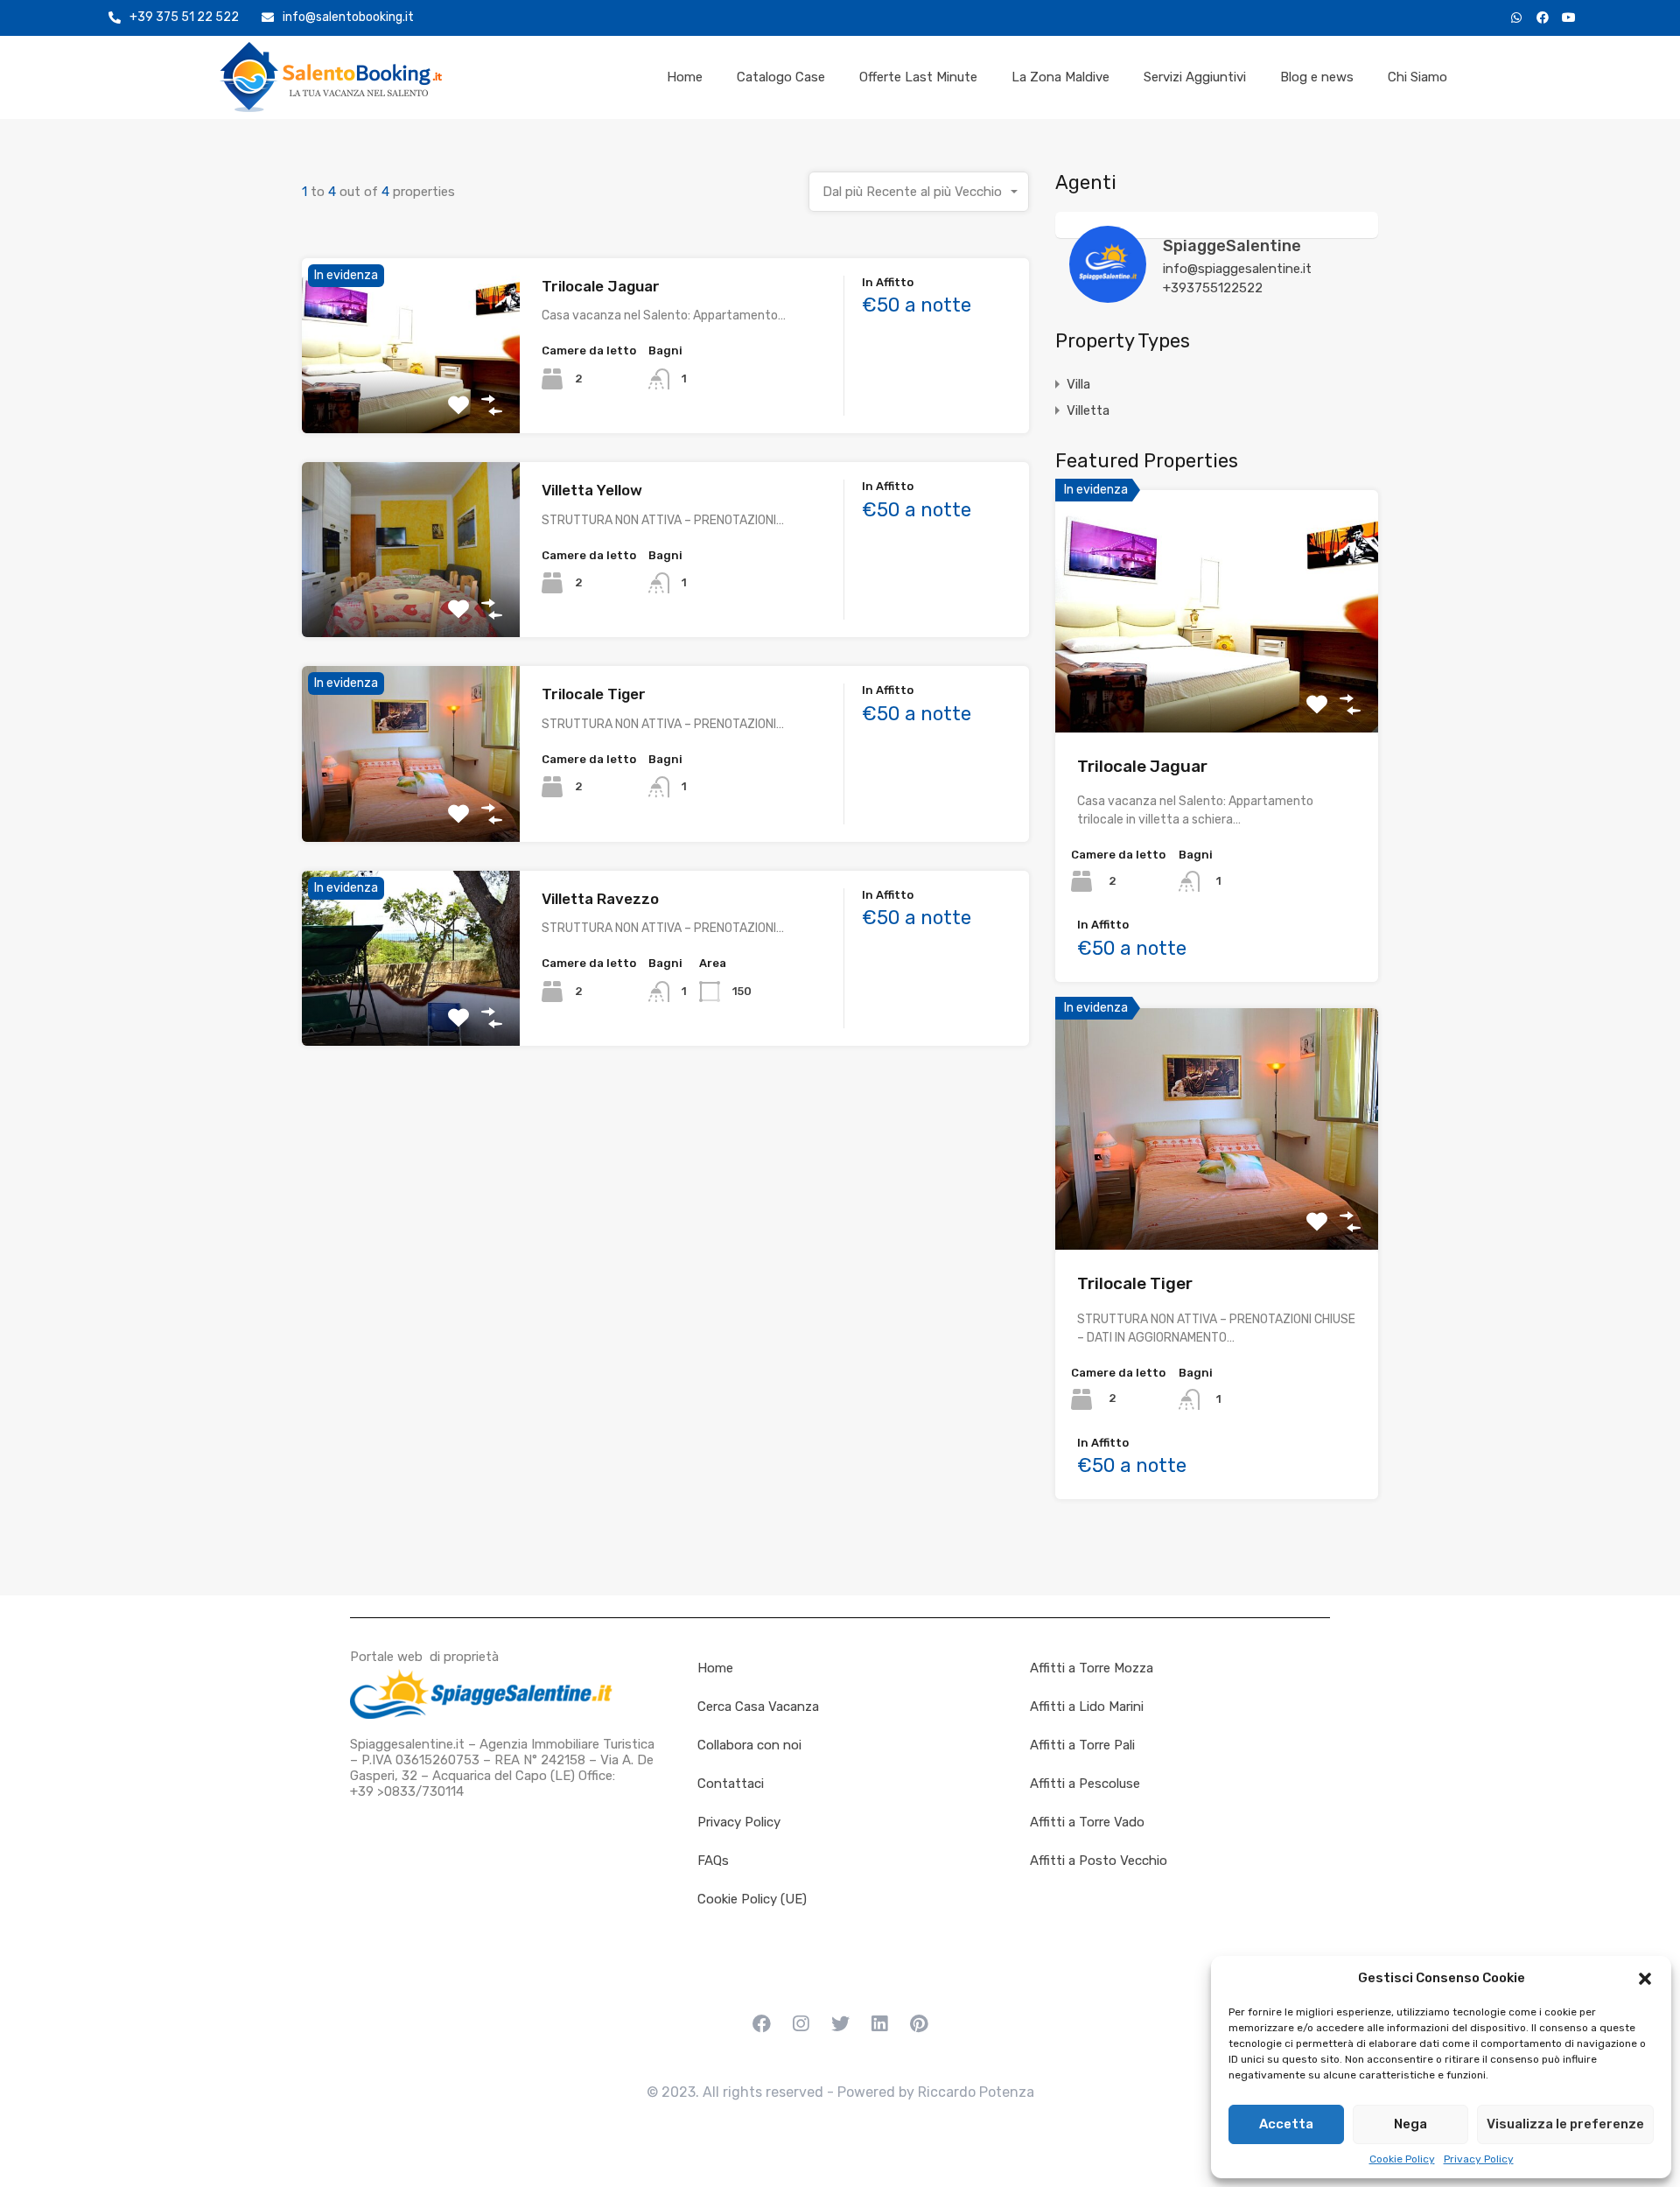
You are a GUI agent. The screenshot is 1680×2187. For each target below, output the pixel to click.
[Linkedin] (880, 2024)
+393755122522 (1213, 288)
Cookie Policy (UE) (752, 1899)
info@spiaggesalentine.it (1237, 269)
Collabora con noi (749, 1745)
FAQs (713, 1861)
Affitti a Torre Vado (1087, 1822)
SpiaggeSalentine (1232, 246)
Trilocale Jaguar (601, 286)
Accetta (1286, 2124)
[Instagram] (801, 2024)
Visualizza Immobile (1217, 684)
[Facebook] (1543, 18)
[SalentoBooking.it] (331, 77)
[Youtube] (1569, 18)
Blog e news (1317, 77)
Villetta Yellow (592, 490)
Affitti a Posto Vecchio (1099, 1861)
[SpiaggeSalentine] (1108, 295)
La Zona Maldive (1060, 77)
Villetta (1088, 410)
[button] (1645, 1978)
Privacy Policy (1479, 2159)
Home (685, 77)
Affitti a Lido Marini (1087, 1707)
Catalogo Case (781, 77)
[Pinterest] (919, 2024)
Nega (1410, 2124)
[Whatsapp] (1516, 18)
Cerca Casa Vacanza (758, 1707)
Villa (1078, 384)
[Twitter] (840, 2024)
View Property (411, 399)
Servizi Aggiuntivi (1195, 77)
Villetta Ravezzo (600, 899)
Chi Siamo (1417, 77)
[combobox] (919, 192)
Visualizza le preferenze (1565, 2124)
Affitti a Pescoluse (1085, 1784)
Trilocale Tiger (594, 694)
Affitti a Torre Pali (1082, 1745)
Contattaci (731, 1784)
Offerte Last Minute (918, 77)
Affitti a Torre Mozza (1092, 1668)
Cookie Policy (1402, 2159)
